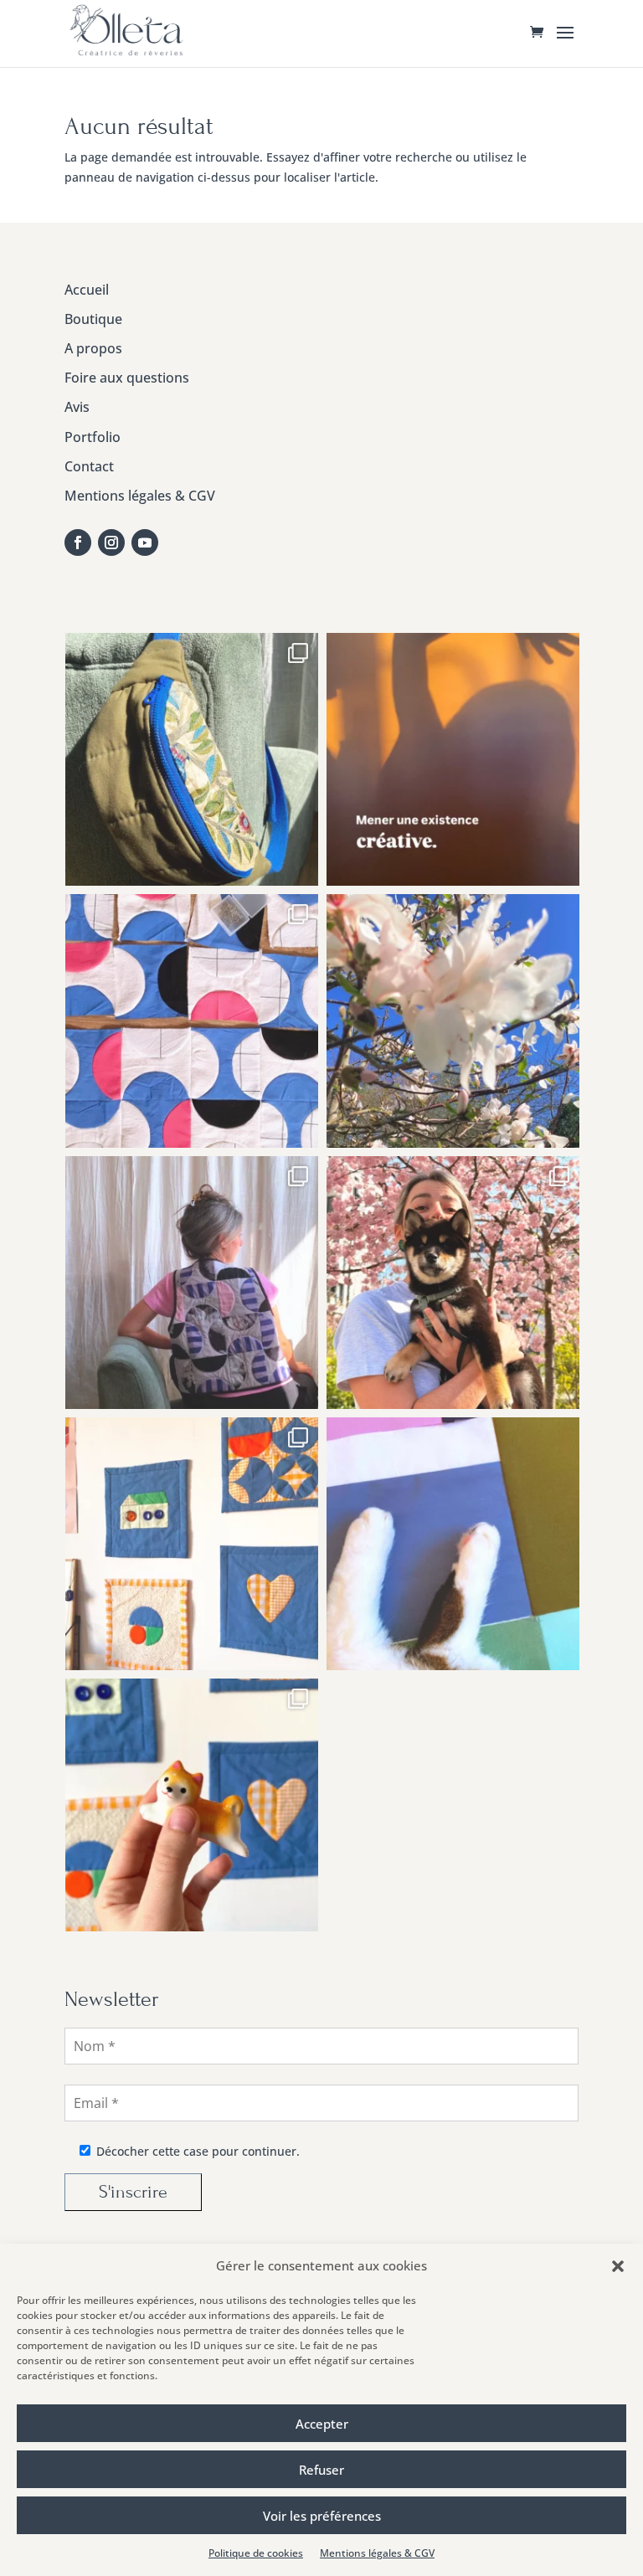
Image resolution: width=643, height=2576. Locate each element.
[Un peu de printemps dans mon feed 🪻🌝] (453, 1021)
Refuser (321, 2470)
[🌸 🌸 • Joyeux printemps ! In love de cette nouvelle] (453, 1283)
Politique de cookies (256, 2553)
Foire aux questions (127, 378)
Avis (77, 407)
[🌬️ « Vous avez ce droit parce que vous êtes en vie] (453, 759)
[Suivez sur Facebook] (78, 542)
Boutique (93, 319)
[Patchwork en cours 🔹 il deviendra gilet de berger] (192, 1021)
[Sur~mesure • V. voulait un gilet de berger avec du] (192, 1283)
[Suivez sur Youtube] (145, 542)
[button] (618, 2266)
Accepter (322, 2424)
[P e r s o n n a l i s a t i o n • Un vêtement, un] (192, 759)
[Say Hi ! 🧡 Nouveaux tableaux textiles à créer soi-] (192, 1805)
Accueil (87, 290)
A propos (93, 348)
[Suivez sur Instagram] (111, 542)
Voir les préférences (322, 2516)
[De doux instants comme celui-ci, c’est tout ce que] (453, 1544)
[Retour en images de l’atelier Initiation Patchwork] (192, 1544)
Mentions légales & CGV (377, 2553)
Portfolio (93, 437)
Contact (89, 466)
